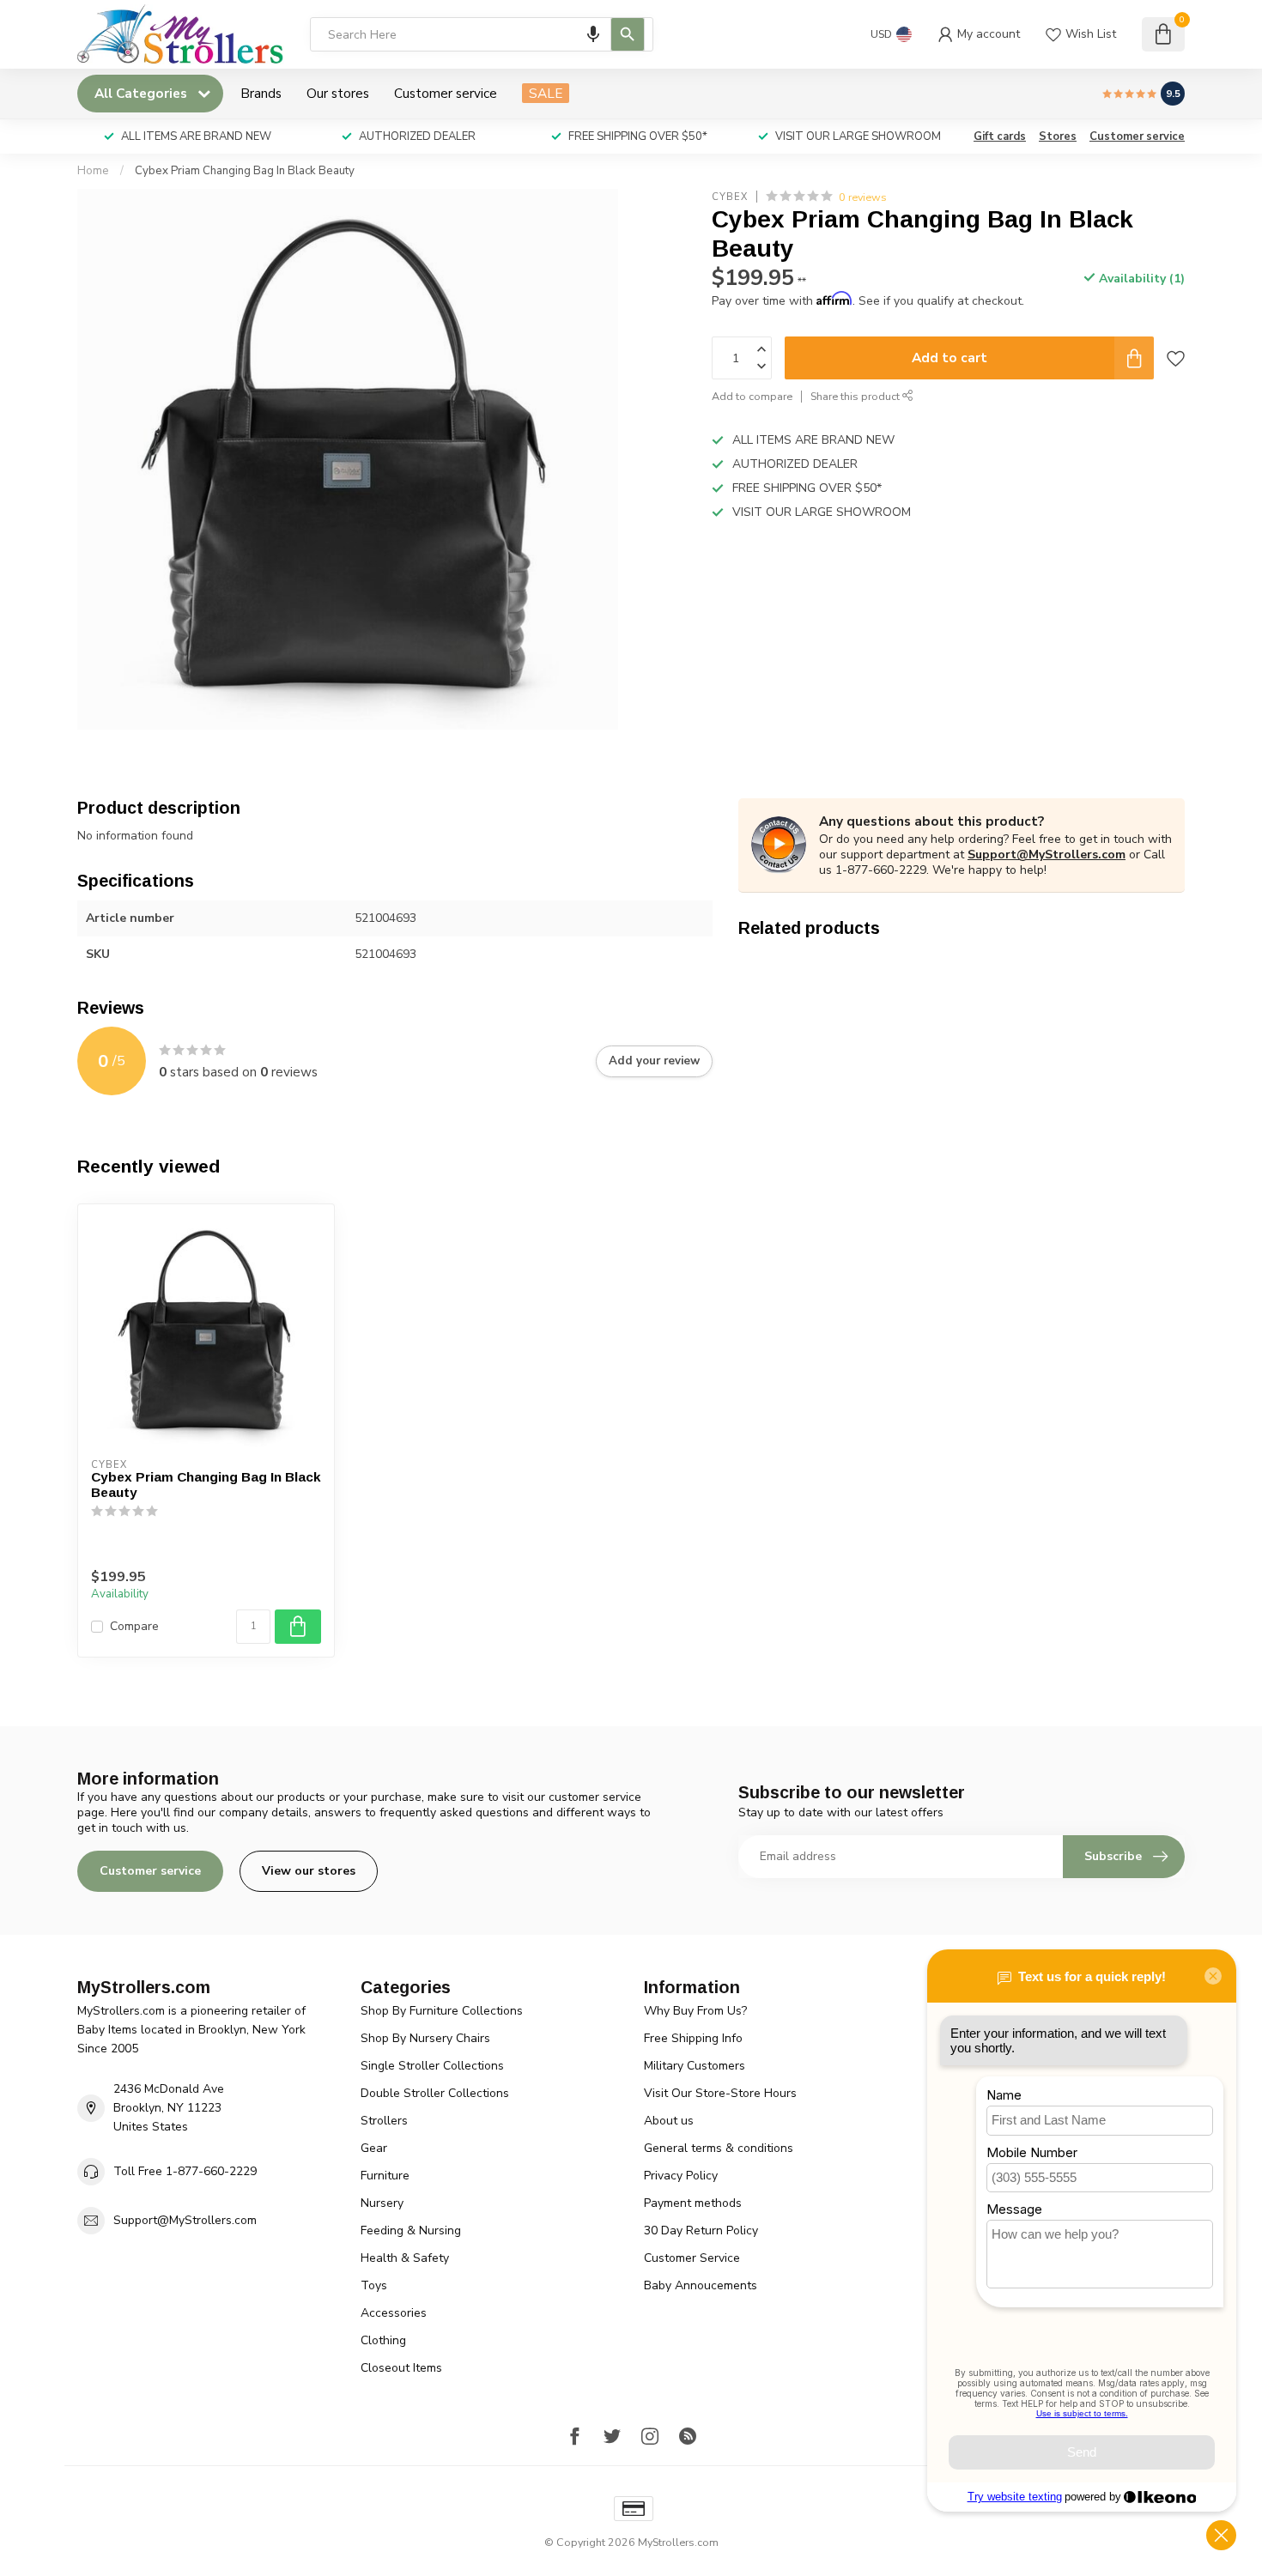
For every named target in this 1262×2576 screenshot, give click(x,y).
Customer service (446, 93)
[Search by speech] (593, 34)
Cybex (730, 197)
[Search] (628, 34)
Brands (261, 93)
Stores (1058, 136)
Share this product (856, 397)
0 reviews (863, 197)
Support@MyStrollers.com (1047, 855)
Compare (134, 1626)
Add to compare (752, 397)
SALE (546, 93)
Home (93, 171)
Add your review (654, 1061)
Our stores (338, 93)
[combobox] (482, 34)
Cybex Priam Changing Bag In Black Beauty (245, 171)
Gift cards (1000, 136)
